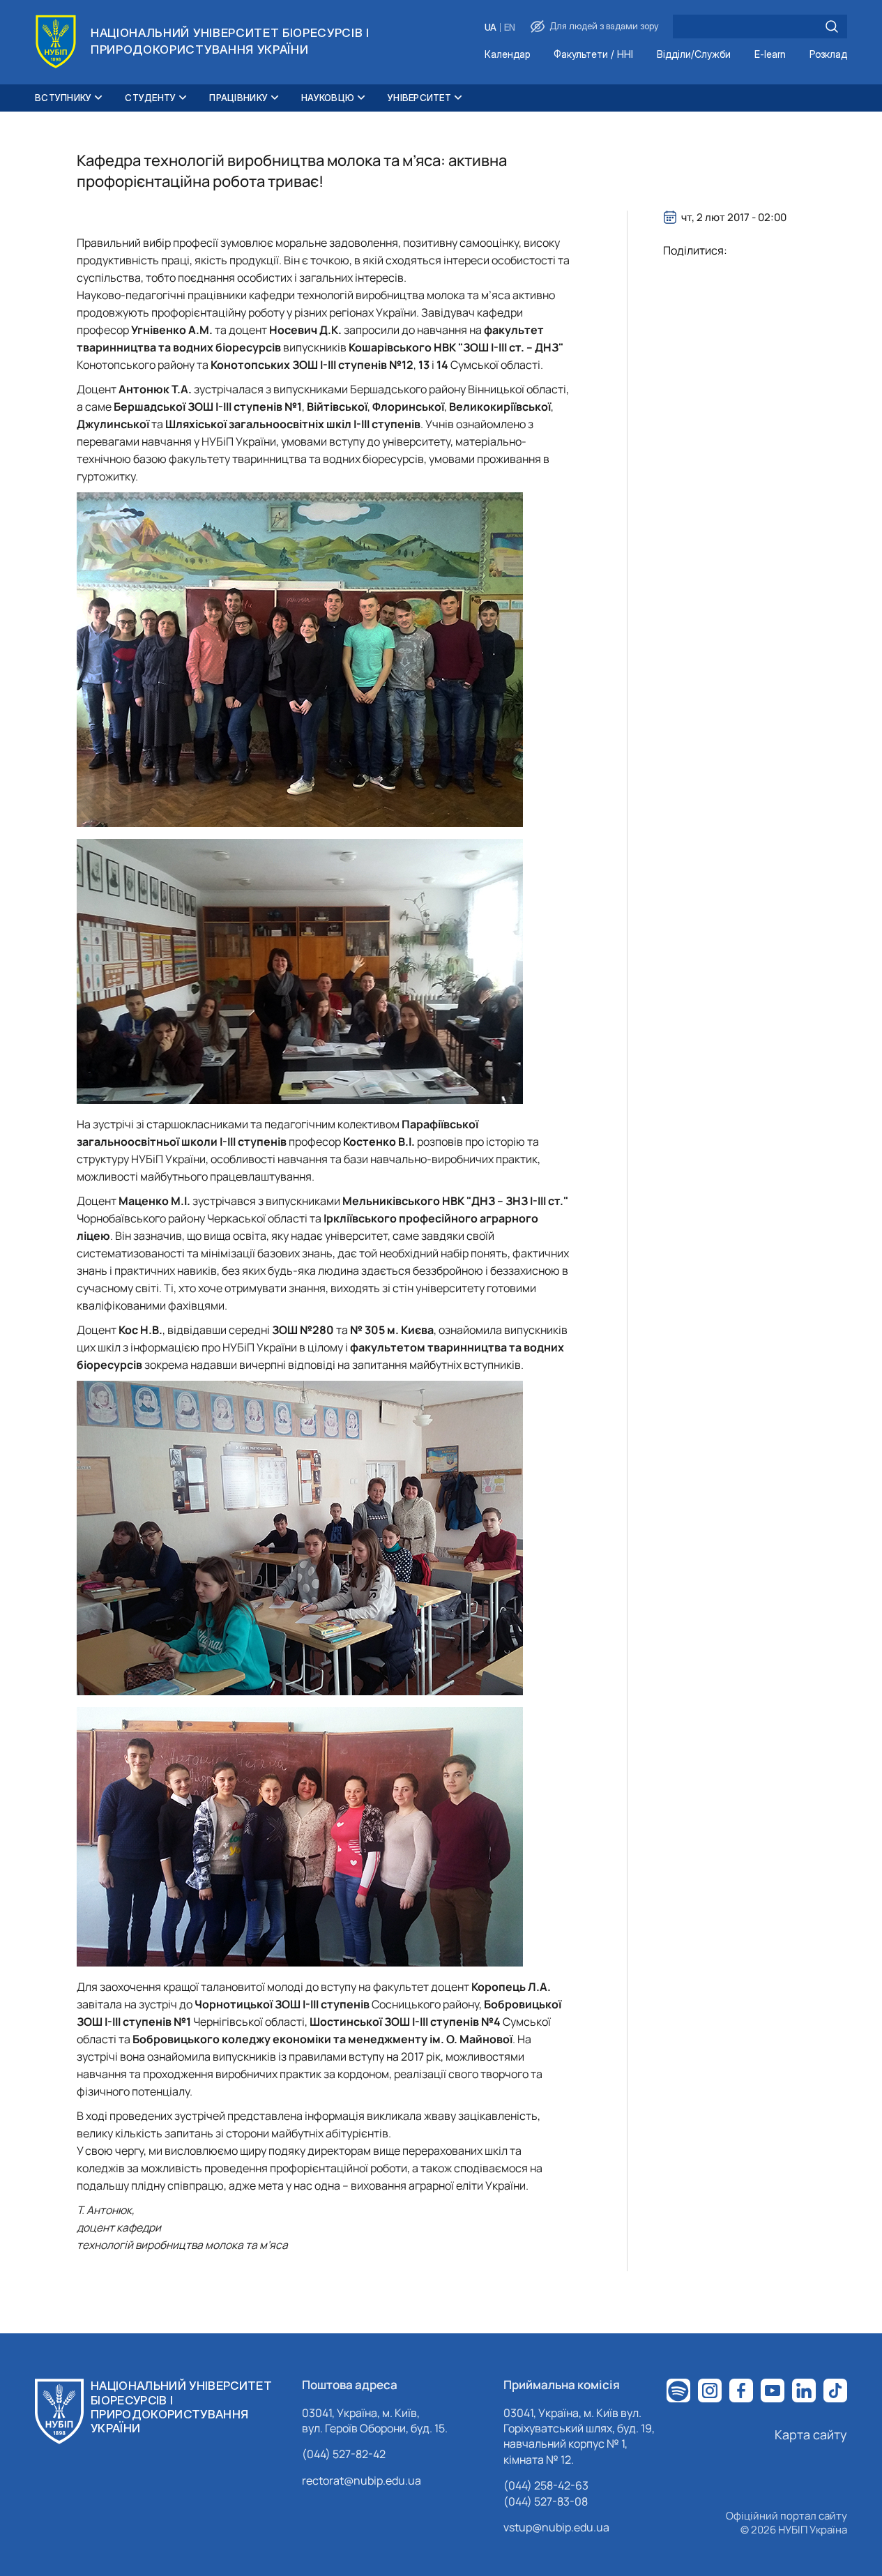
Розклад (828, 55)
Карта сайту (811, 2434)
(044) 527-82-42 (344, 2454)
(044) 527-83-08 (546, 2501)
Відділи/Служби (694, 55)
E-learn (770, 55)
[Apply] (832, 26)
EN (510, 28)
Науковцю (328, 98)
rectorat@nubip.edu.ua (362, 2480)
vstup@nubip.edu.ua (556, 2527)
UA (491, 28)
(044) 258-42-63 (546, 2485)
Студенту (150, 98)
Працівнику (238, 98)
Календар (507, 55)
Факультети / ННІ (593, 55)
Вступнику (63, 98)
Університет (419, 98)
